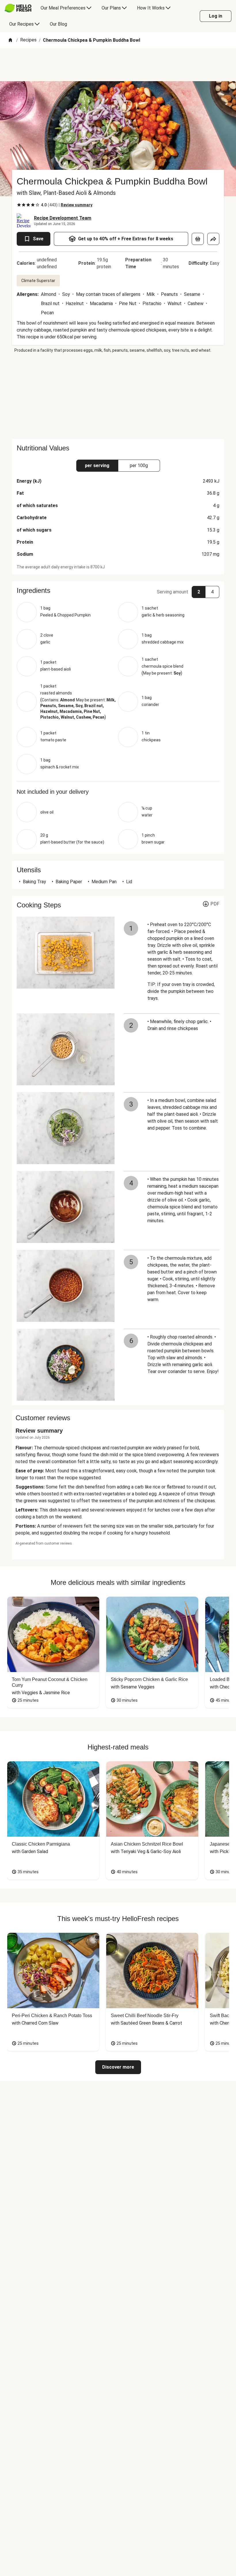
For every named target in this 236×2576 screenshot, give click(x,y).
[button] (118, 591)
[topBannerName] (118, 65)
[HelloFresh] (18, 8)
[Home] (10, 40)
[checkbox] (19, 205)
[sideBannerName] (118, 396)
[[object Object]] (198, 239)
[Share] (213, 239)
